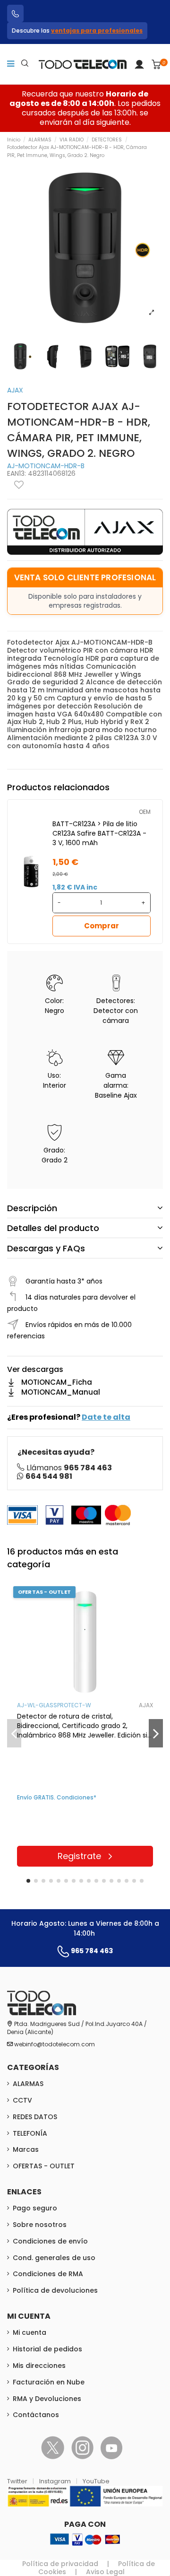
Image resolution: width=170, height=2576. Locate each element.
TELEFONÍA (30, 2133)
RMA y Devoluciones (47, 2399)
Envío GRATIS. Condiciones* (57, 1797)
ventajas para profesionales (97, 31)
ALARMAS (28, 2084)
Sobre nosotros (40, 2225)
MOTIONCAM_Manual (61, 1392)
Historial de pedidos (47, 2349)
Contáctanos (36, 2415)
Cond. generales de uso (54, 2258)
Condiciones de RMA (48, 2274)
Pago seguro (35, 2208)
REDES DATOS (35, 2117)
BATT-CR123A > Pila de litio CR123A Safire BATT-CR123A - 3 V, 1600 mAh (99, 833)
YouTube (96, 2481)
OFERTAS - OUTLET (44, 2166)
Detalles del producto (53, 1228)
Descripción (32, 1208)
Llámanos (69, 1468)
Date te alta (106, 1417)
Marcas (26, 2149)
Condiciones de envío (50, 2241)
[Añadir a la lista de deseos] (19, 485)
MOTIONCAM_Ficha (57, 1382)
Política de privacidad (60, 2564)
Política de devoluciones (55, 2290)
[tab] (85, 1208)
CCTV (22, 2100)
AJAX (15, 390)
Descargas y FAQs (46, 1248)
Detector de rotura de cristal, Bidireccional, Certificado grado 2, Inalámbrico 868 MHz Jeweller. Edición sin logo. (84, 1726)
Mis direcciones (39, 2366)
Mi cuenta (30, 2332)
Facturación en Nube (49, 2382)
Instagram (56, 2481)
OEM (145, 812)
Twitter (18, 2481)
